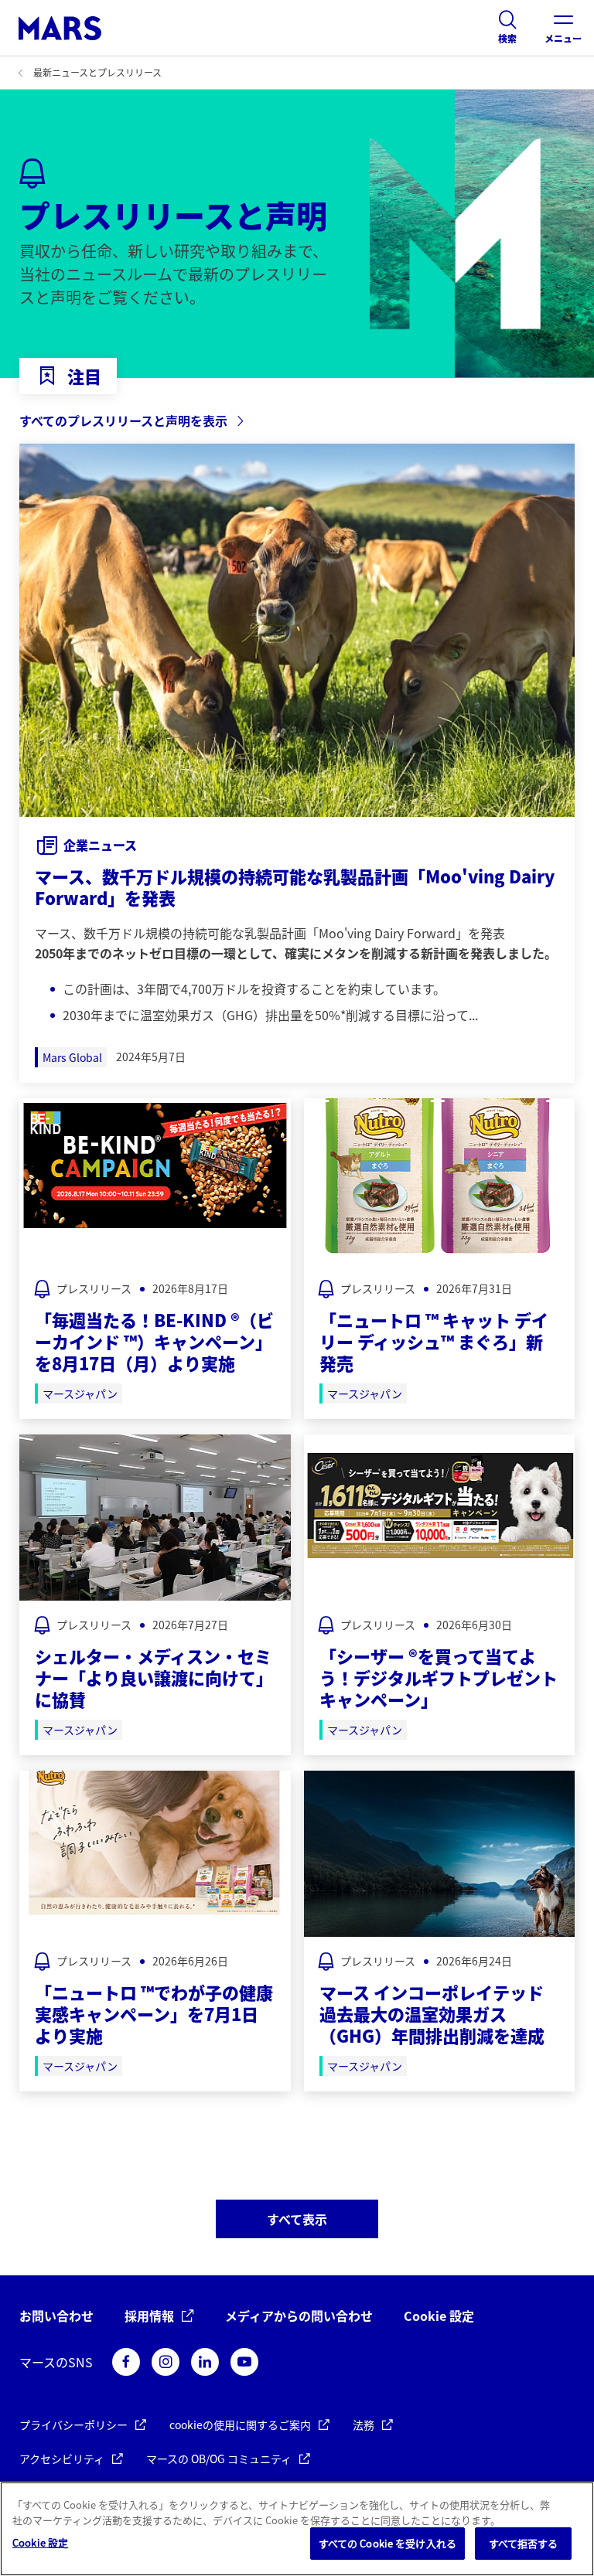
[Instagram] (166, 2362)
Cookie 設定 (439, 2316)
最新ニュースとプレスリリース (97, 72)
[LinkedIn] (205, 2362)
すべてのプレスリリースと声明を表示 (123, 420)
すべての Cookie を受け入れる (387, 2543)
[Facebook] (126, 2362)
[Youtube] (244, 2362)
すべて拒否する (524, 2543)
